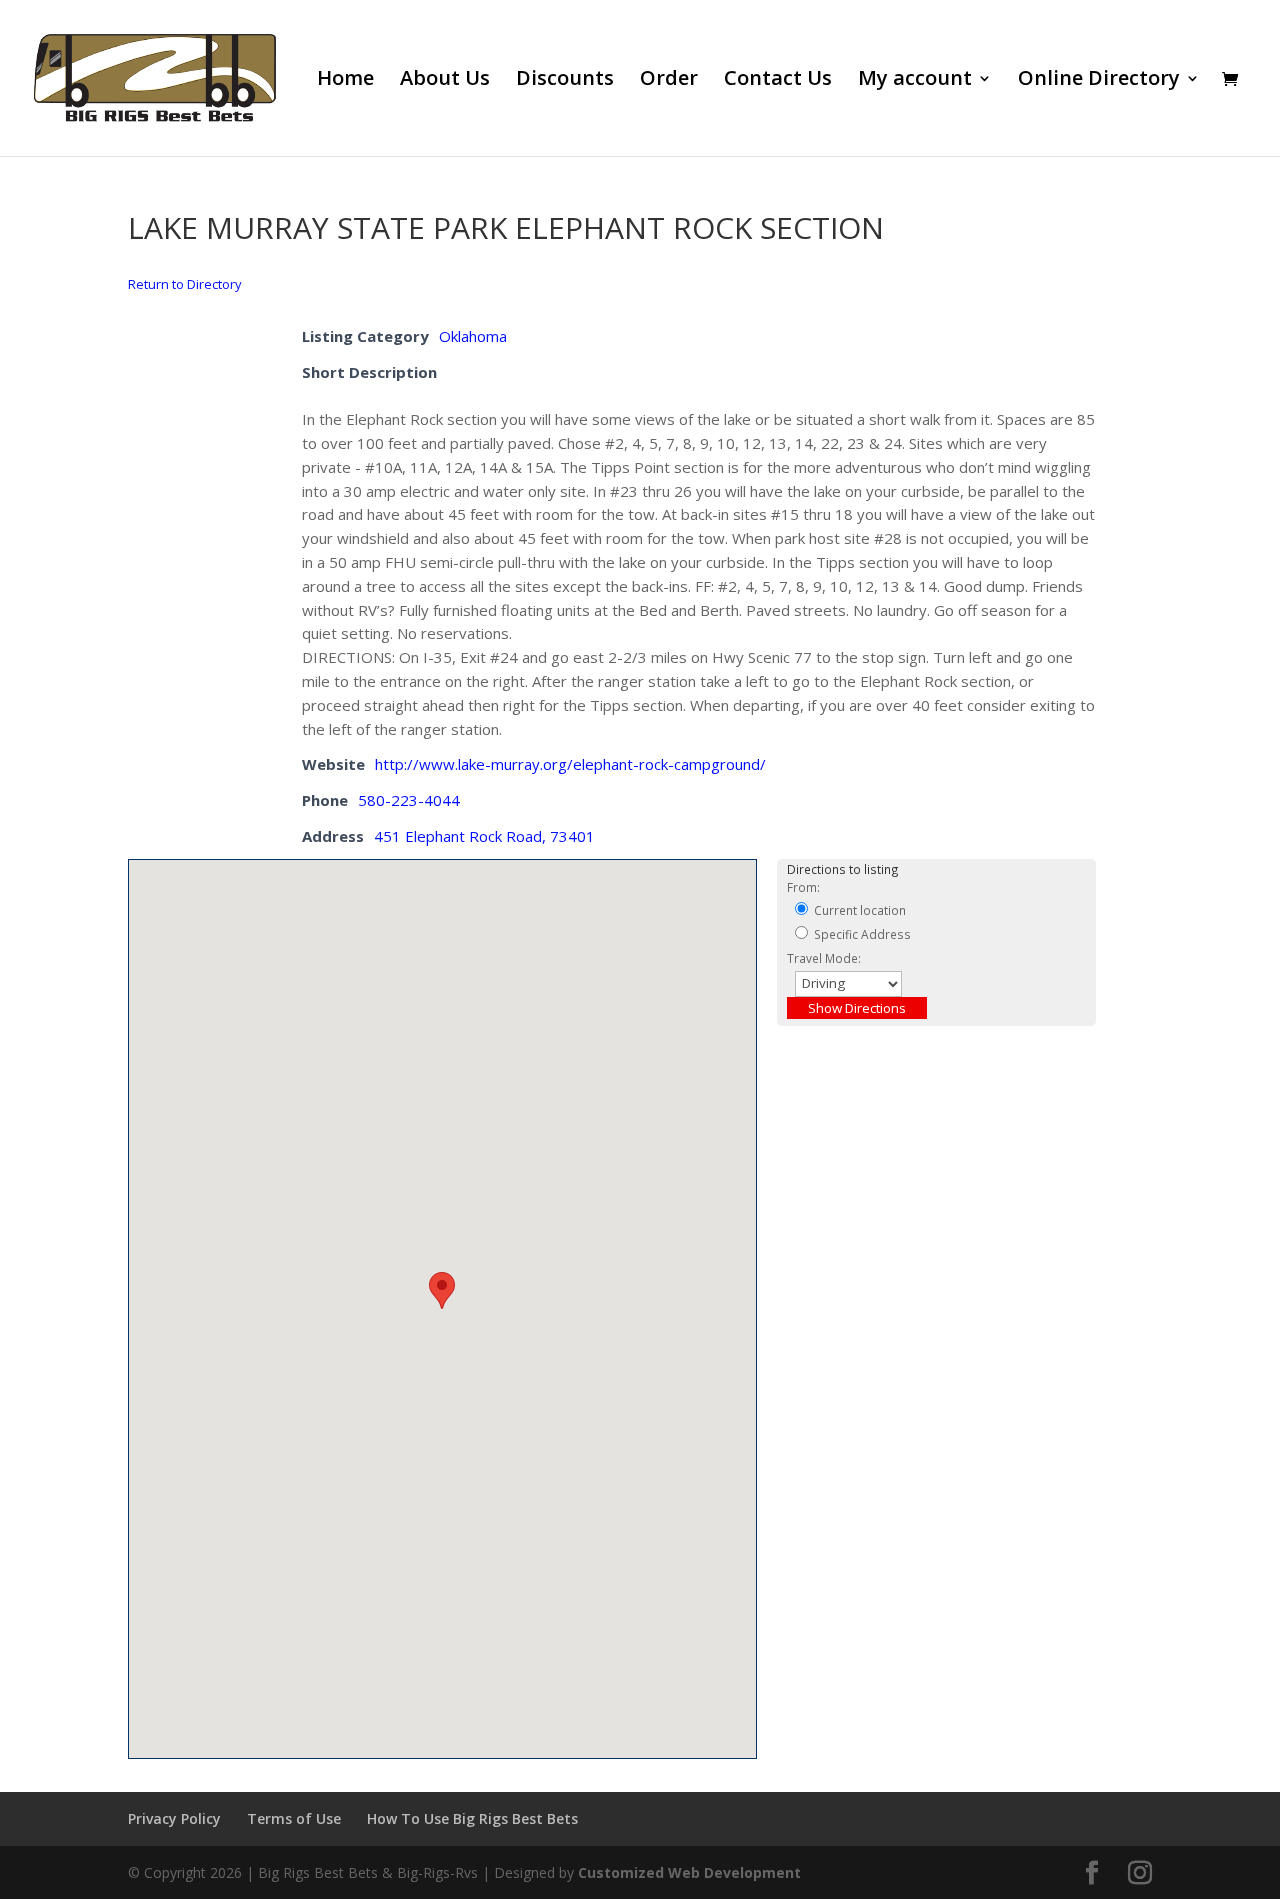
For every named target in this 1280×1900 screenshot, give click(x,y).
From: (803, 887)
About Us (445, 81)
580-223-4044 (409, 800)
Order (669, 81)
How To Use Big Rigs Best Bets (472, 1818)
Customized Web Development (689, 1872)
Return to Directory (185, 284)
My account (915, 81)
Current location (858, 910)
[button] (442, 1290)
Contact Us (778, 81)
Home (345, 81)
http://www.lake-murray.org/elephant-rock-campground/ (570, 764)
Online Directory (1099, 81)
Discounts (565, 81)
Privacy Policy (174, 1818)
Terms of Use (294, 1818)
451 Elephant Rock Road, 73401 (484, 836)
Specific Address (861, 934)
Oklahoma (473, 336)
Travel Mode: (824, 958)
